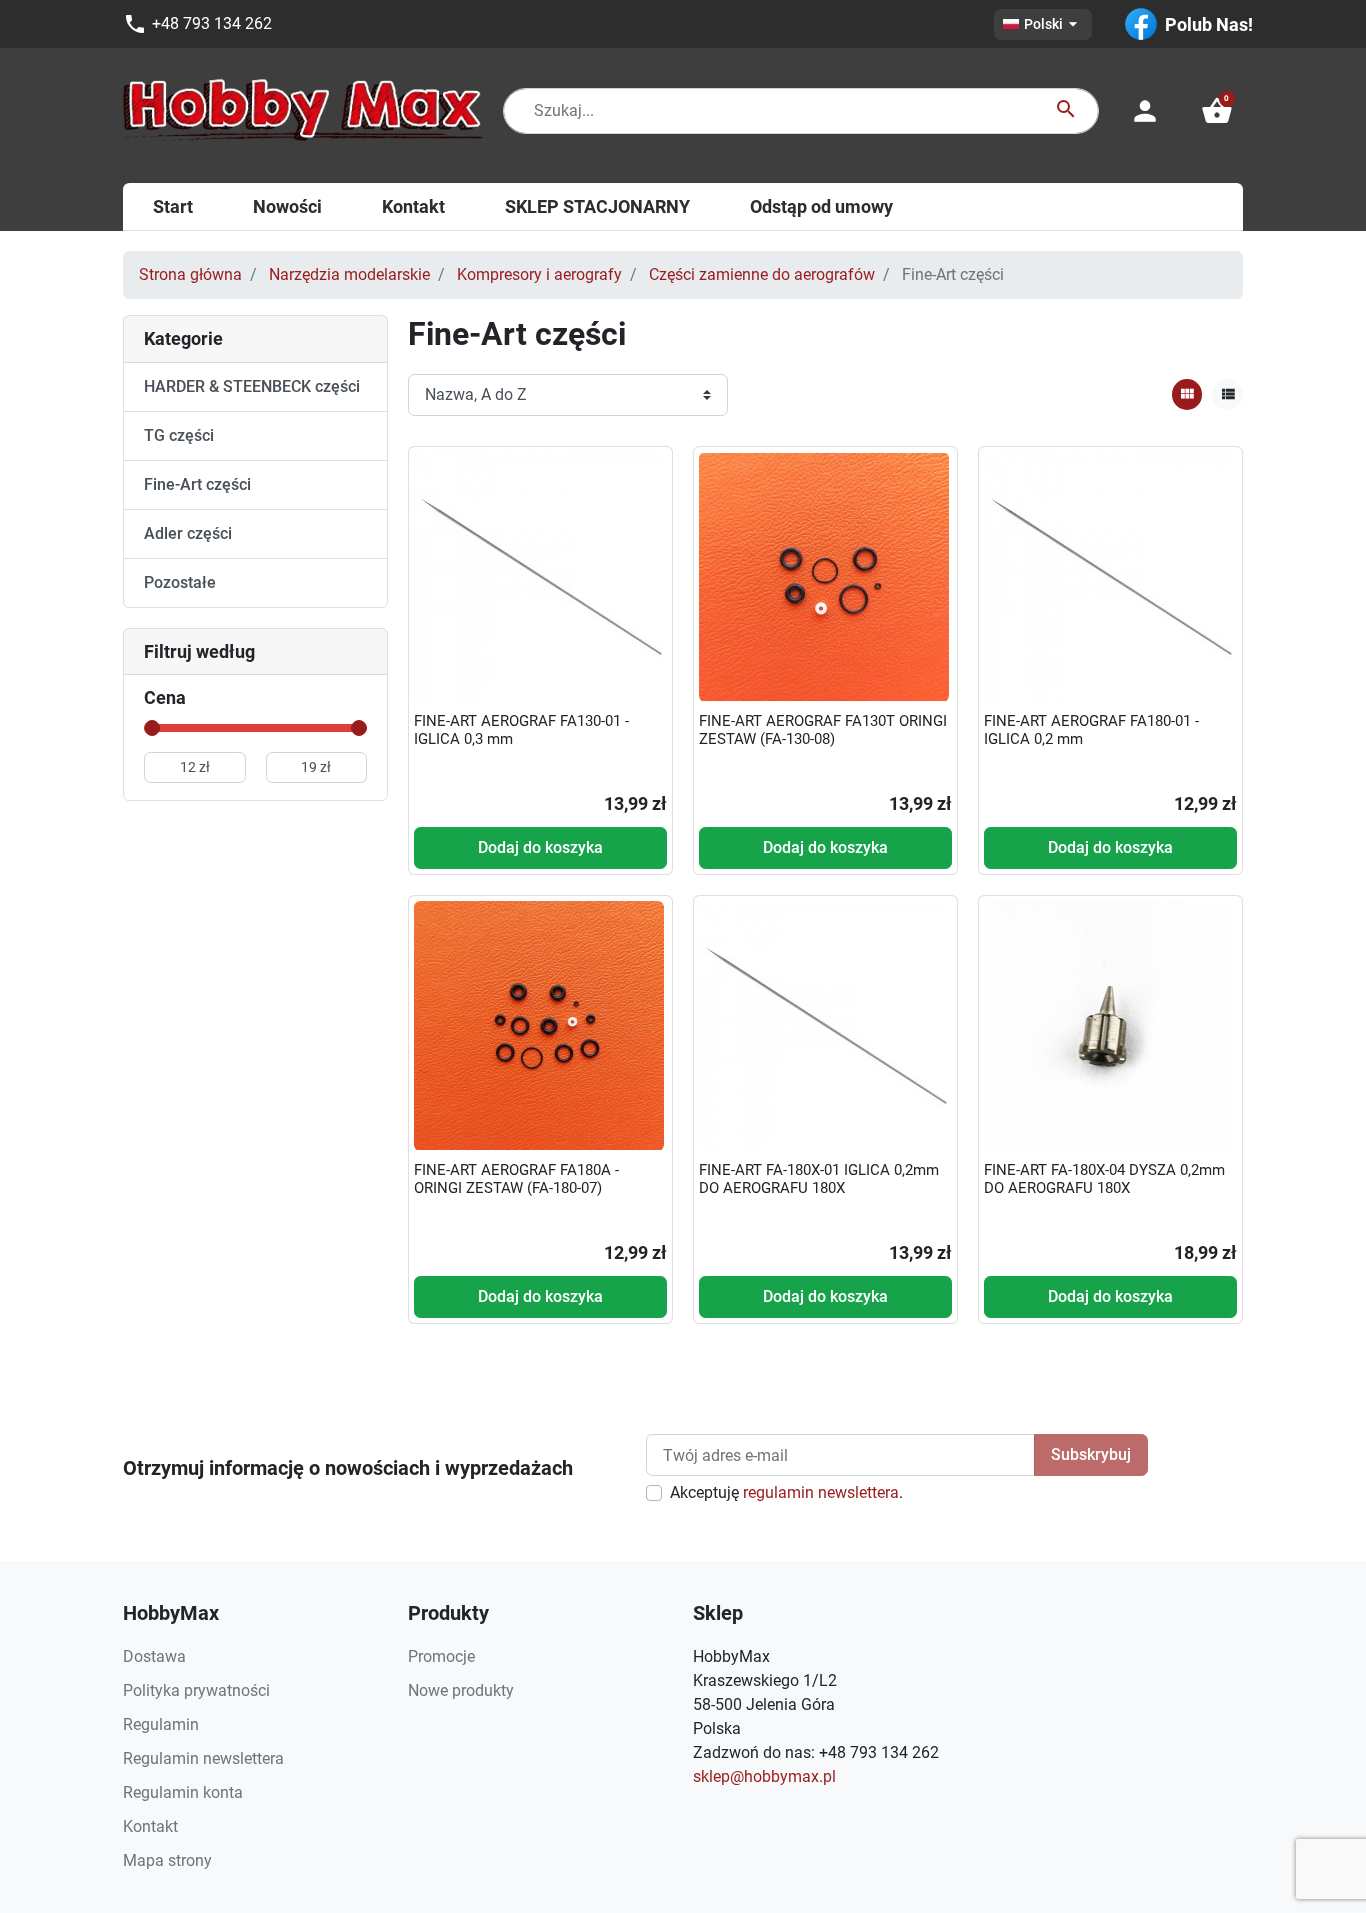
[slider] (152, 728)
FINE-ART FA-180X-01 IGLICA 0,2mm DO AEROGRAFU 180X (819, 1179)
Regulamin (161, 1724)
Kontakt (150, 1826)
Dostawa (154, 1656)
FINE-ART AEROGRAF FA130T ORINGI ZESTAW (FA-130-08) (823, 730)
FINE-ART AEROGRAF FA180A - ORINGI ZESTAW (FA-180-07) (516, 1179)
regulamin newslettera (821, 1492)
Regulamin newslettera (203, 1758)
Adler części (188, 533)
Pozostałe (180, 582)
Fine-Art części (197, 484)
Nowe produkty (461, 1690)
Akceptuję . (786, 1492)
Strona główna (190, 274)
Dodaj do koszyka (540, 847)
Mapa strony (167, 1860)
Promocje (441, 1656)
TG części (179, 435)
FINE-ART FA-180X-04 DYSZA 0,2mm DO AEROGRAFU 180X (1104, 1179)
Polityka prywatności (196, 1690)
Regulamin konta (183, 1792)
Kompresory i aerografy (539, 274)
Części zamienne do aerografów (762, 274)
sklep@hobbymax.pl (764, 1776)
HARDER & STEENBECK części (252, 386)
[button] (1217, 111)
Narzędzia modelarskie (349, 274)
